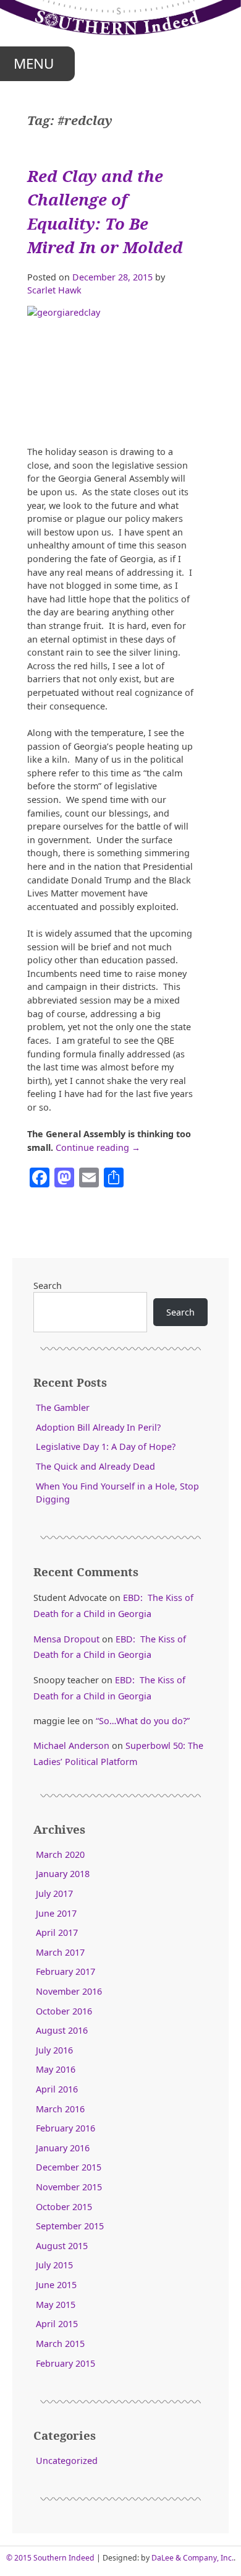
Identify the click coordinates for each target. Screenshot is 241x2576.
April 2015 (57, 2324)
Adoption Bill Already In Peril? (98, 1427)
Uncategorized (67, 2461)
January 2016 (63, 2148)
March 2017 (60, 1952)
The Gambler (63, 1407)
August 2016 (62, 2030)
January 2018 (63, 1874)
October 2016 (64, 2011)
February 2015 (66, 2363)
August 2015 (62, 2246)
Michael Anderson (71, 1746)
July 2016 (54, 2050)
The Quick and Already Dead (95, 1466)
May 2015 (56, 2305)
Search (48, 1286)
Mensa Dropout (66, 1639)
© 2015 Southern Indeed (50, 2558)
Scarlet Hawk (54, 290)
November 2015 (69, 2187)
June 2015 (56, 2285)
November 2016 (69, 1991)
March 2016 (60, 2109)
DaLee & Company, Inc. (192, 2558)
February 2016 (66, 2128)
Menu (34, 63)
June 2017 (56, 1913)
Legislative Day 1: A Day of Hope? (106, 1446)
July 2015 (54, 2265)
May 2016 (56, 2069)
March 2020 (60, 1854)
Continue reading (98, 1147)
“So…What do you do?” (143, 1721)
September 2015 (70, 2226)
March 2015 (60, 2344)
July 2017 (54, 1893)
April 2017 (57, 1932)
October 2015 (64, 2207)
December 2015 (69, 2167)
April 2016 (57, 2089)
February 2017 (66, 1971)
